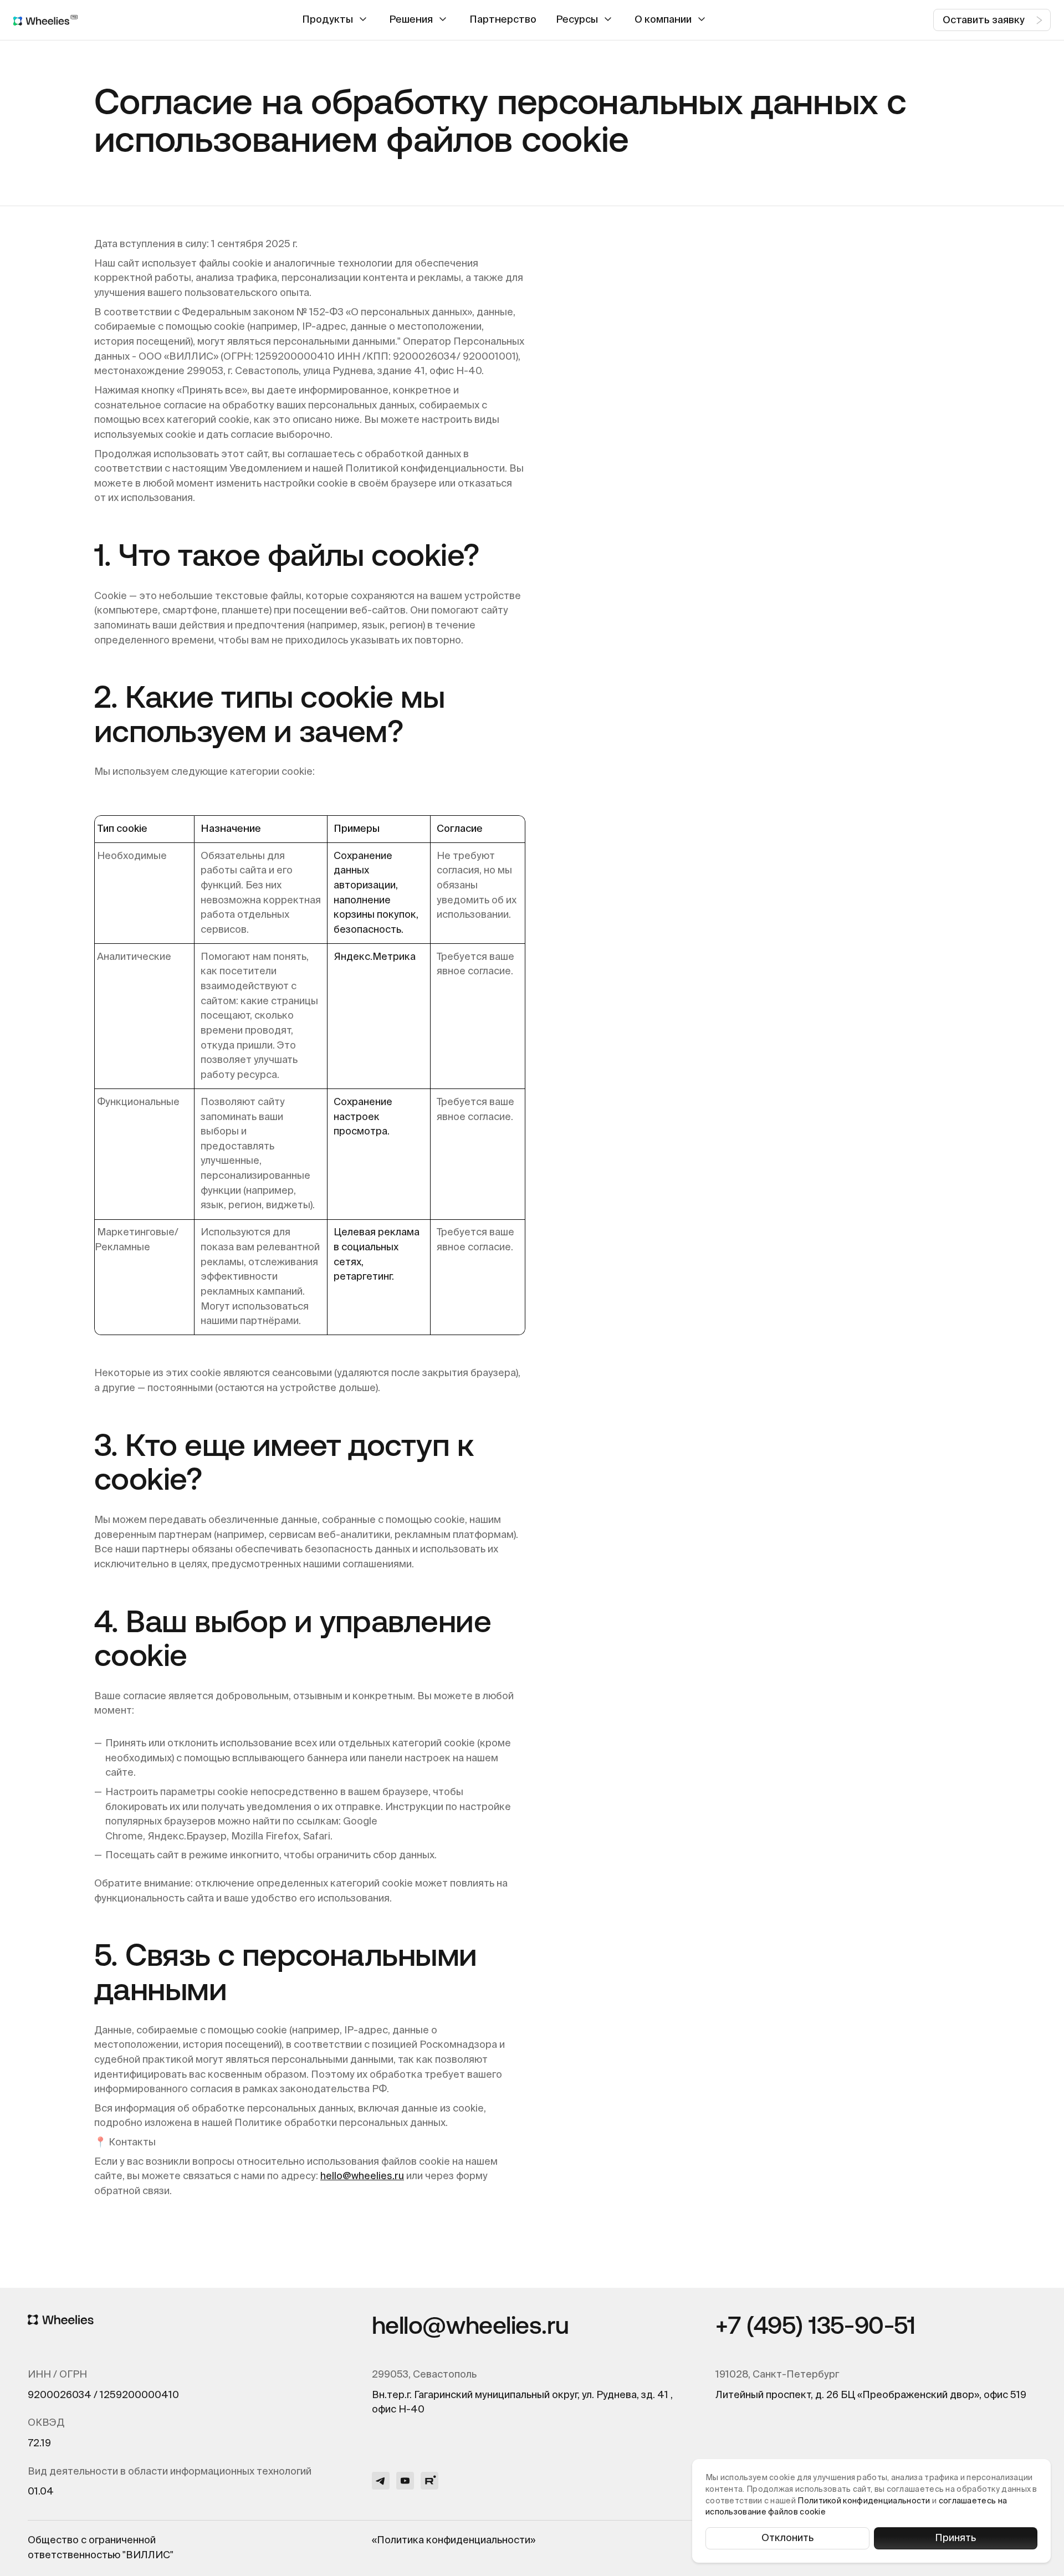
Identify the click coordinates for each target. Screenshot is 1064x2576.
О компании (663, 20)
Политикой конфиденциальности (864, 2501)
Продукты (328, 20)
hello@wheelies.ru (362, 2176)
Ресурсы (577, 20)
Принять (955, 2538)
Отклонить (787, 2538)
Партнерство (503, 20)
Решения (411, 20)
